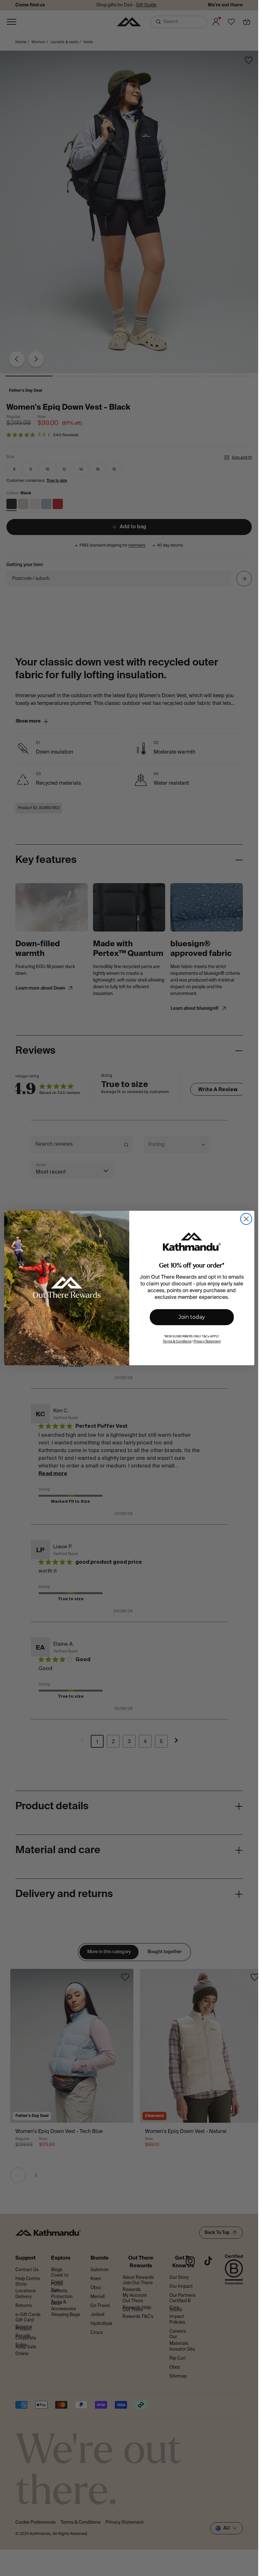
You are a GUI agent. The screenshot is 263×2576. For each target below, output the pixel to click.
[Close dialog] (246, 1219)
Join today (192, 1317)
